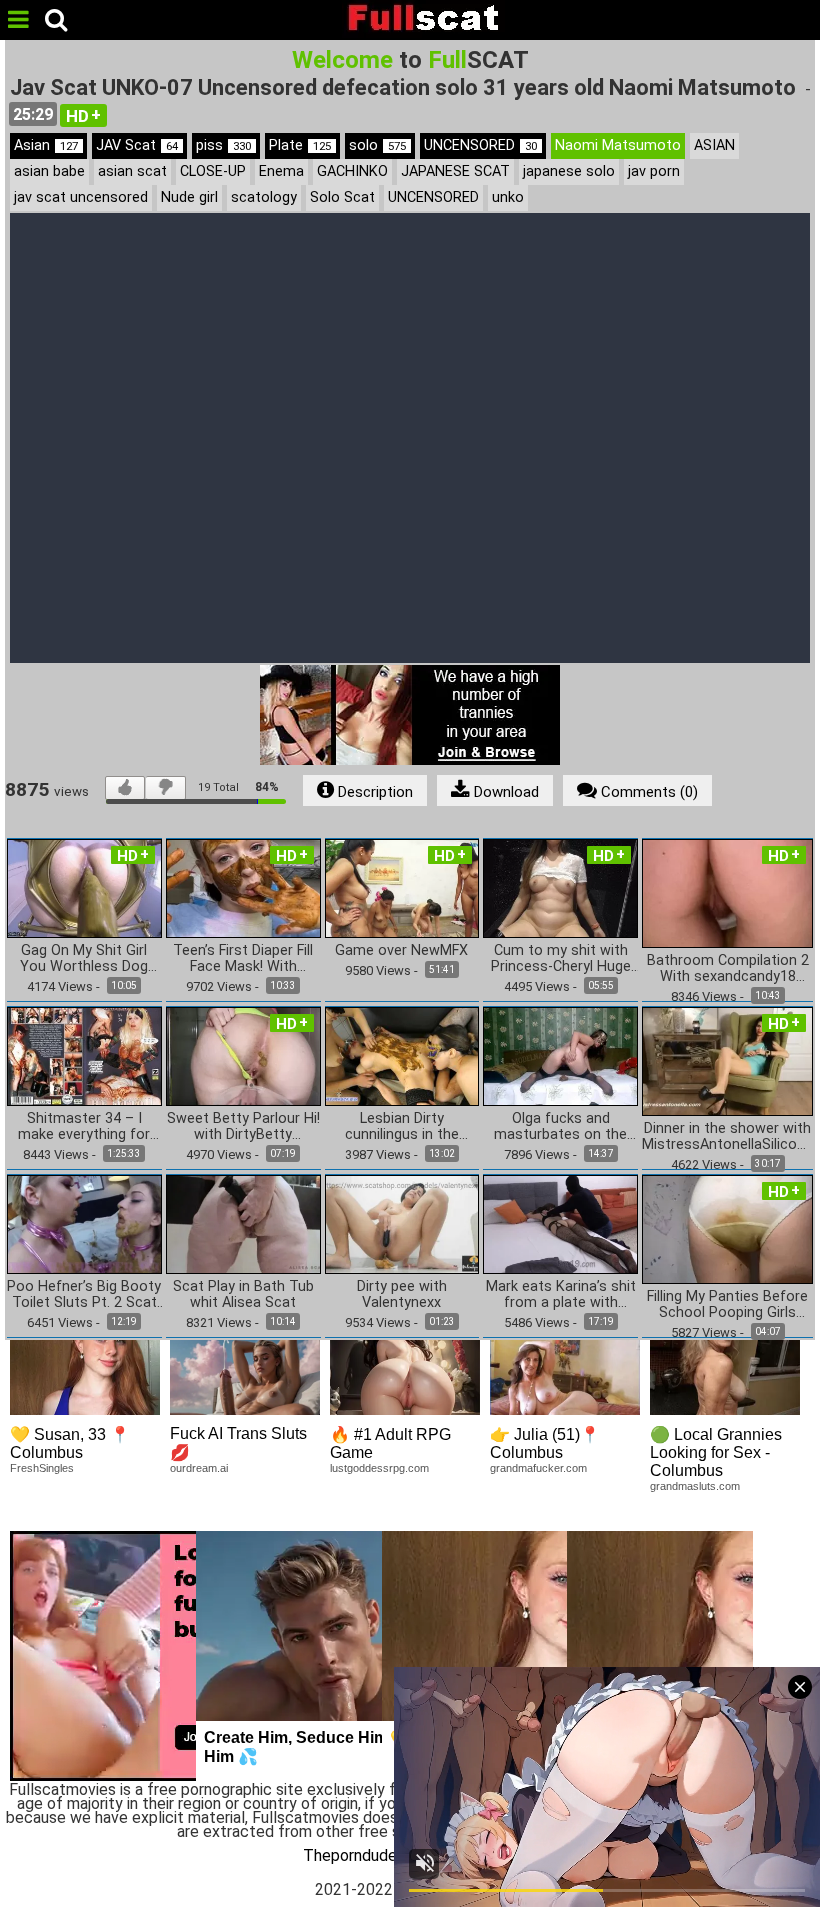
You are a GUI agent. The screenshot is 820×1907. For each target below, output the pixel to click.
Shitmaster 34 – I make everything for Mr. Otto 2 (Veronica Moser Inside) (84, 1127)
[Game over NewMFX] (402, 887)
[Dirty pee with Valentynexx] (402, 1223)
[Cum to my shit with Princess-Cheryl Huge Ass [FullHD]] (560, 887)
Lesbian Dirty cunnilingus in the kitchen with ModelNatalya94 (402, 1127)
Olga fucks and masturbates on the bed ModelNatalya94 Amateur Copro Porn (561, 1127)
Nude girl (189, 197)
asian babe (49, 171)
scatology (264, 197)
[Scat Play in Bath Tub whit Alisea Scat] (243, 1223)
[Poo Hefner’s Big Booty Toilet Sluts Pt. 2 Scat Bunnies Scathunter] (84, 1223)
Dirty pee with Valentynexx (402, 1295)
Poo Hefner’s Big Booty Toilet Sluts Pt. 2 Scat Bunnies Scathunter (84, 1295)
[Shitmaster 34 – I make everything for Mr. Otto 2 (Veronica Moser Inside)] (84, 1055)
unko (508, 197)
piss (223, 145)
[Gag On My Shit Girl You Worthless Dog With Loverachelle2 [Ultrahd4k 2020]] (84, 887)
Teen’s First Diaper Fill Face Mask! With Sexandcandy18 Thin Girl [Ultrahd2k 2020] (243, 959)
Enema (281, 171)
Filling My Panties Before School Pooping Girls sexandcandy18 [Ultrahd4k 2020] (727, 1305)
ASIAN (714, 145)
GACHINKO (352, 171)
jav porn (654, 171)
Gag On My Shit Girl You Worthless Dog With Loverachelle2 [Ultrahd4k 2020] (84, 959)
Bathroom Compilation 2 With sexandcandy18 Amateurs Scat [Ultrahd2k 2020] (728, 969)
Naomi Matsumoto (618, 145)
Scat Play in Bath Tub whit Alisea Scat (243, 1295)
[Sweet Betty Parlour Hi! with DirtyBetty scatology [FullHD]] (243, 1055)
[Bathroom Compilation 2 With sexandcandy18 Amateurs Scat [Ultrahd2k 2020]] (727, 892)
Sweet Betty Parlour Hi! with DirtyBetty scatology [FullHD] (243, 1127)
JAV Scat (137, 145)
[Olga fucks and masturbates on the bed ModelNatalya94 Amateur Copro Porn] (560, 1055)
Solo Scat (342, 197)
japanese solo (569, 171)
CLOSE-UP (213, 171)
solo (377, 145)
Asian (46, 145)
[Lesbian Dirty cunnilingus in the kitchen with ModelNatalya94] (402, 1055)
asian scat (132, 171)
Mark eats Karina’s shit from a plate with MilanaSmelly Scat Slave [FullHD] (561, 1295)
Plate (300, 145)
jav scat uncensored (81, 197)
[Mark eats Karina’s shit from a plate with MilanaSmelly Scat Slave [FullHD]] (560, 1223)
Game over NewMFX (401, 951)
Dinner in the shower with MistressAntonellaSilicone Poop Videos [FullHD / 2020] (727, 1137)
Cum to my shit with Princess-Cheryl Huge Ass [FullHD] (561, 959)
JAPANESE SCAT (455, 171)
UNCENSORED (480, 145)
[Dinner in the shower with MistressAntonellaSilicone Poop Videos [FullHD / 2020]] (727, 1060)
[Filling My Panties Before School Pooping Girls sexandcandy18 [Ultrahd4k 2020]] (727, 1228)
